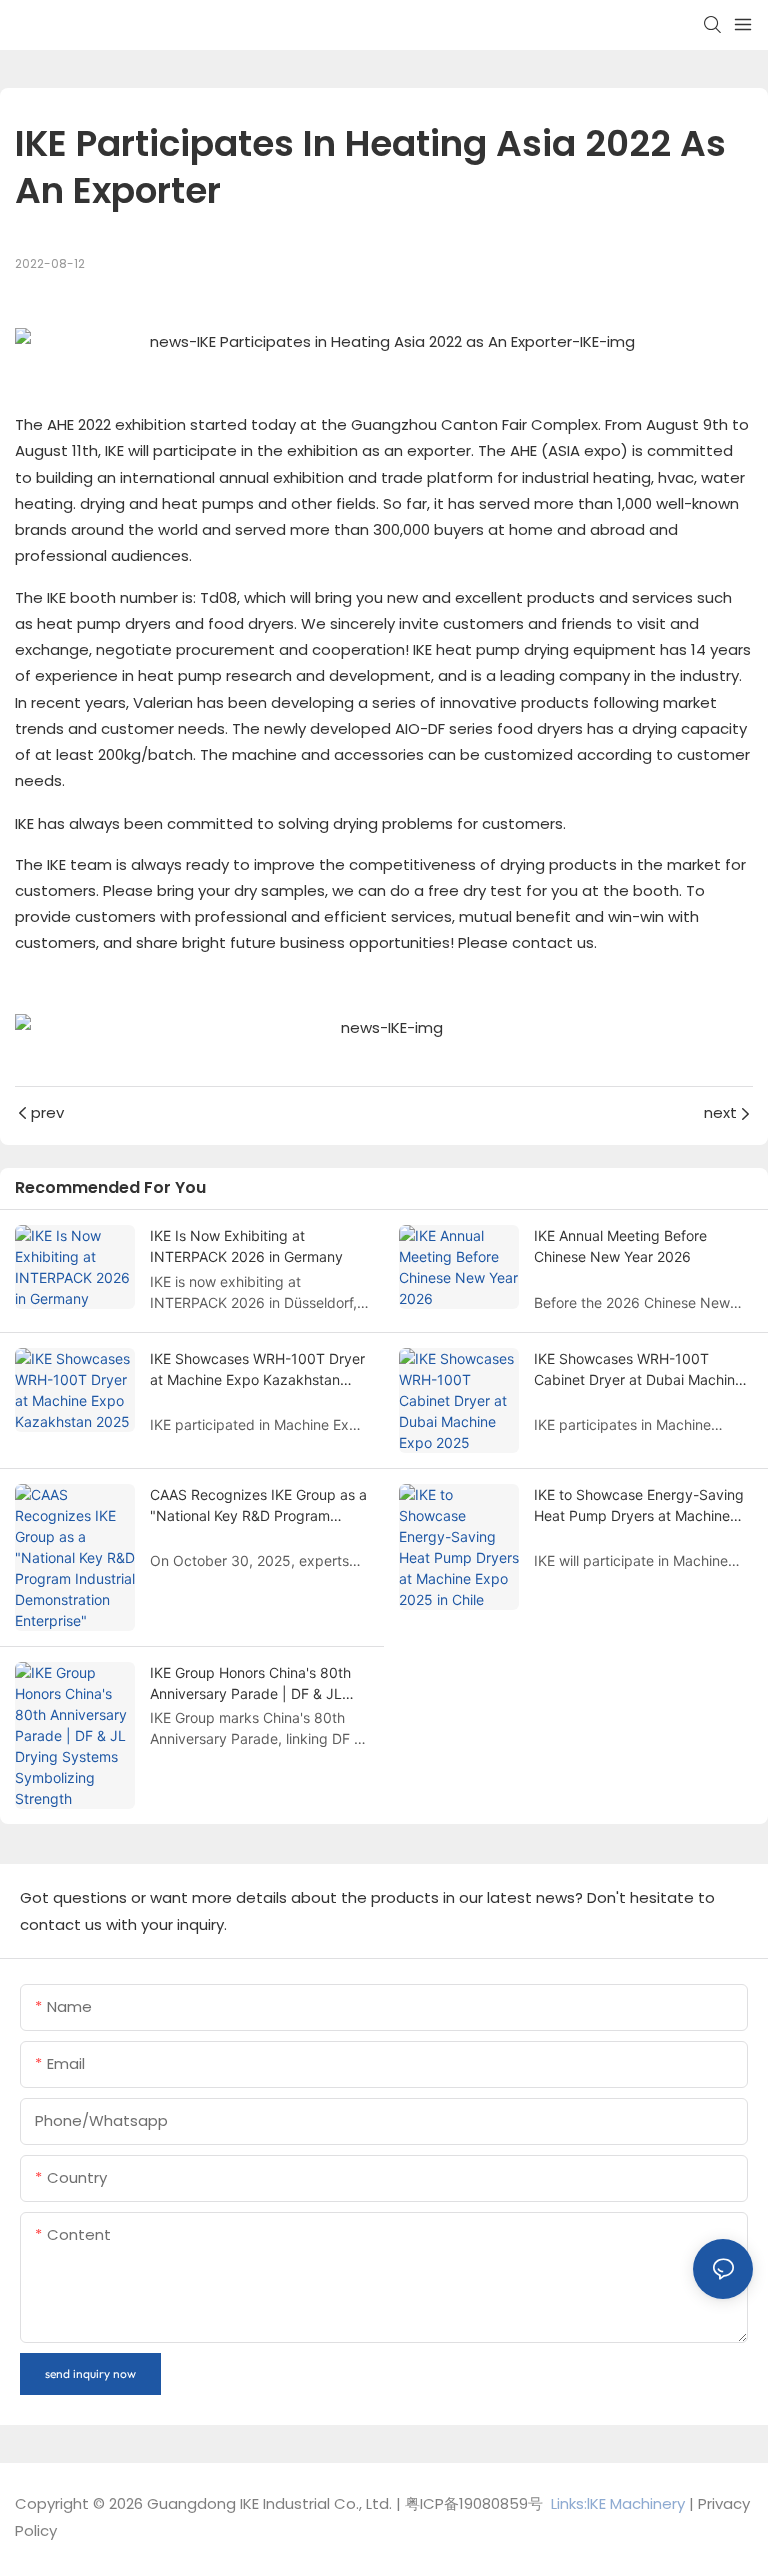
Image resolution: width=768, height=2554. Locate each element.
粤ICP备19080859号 (474, 2503)
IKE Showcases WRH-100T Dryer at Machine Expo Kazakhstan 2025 (257, 1370)
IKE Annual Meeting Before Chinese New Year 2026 (620, 1246)
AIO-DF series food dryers (489, 728)
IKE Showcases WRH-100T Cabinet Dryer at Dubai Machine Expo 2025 (638, 1370)
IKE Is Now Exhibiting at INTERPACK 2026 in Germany (246, 1246)
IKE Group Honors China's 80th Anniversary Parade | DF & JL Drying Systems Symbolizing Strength (250, 1684)
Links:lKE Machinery (618, 2503)
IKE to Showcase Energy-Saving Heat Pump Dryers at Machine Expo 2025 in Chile (639, 1506)
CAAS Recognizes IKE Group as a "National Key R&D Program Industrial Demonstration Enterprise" (258, 1506)
